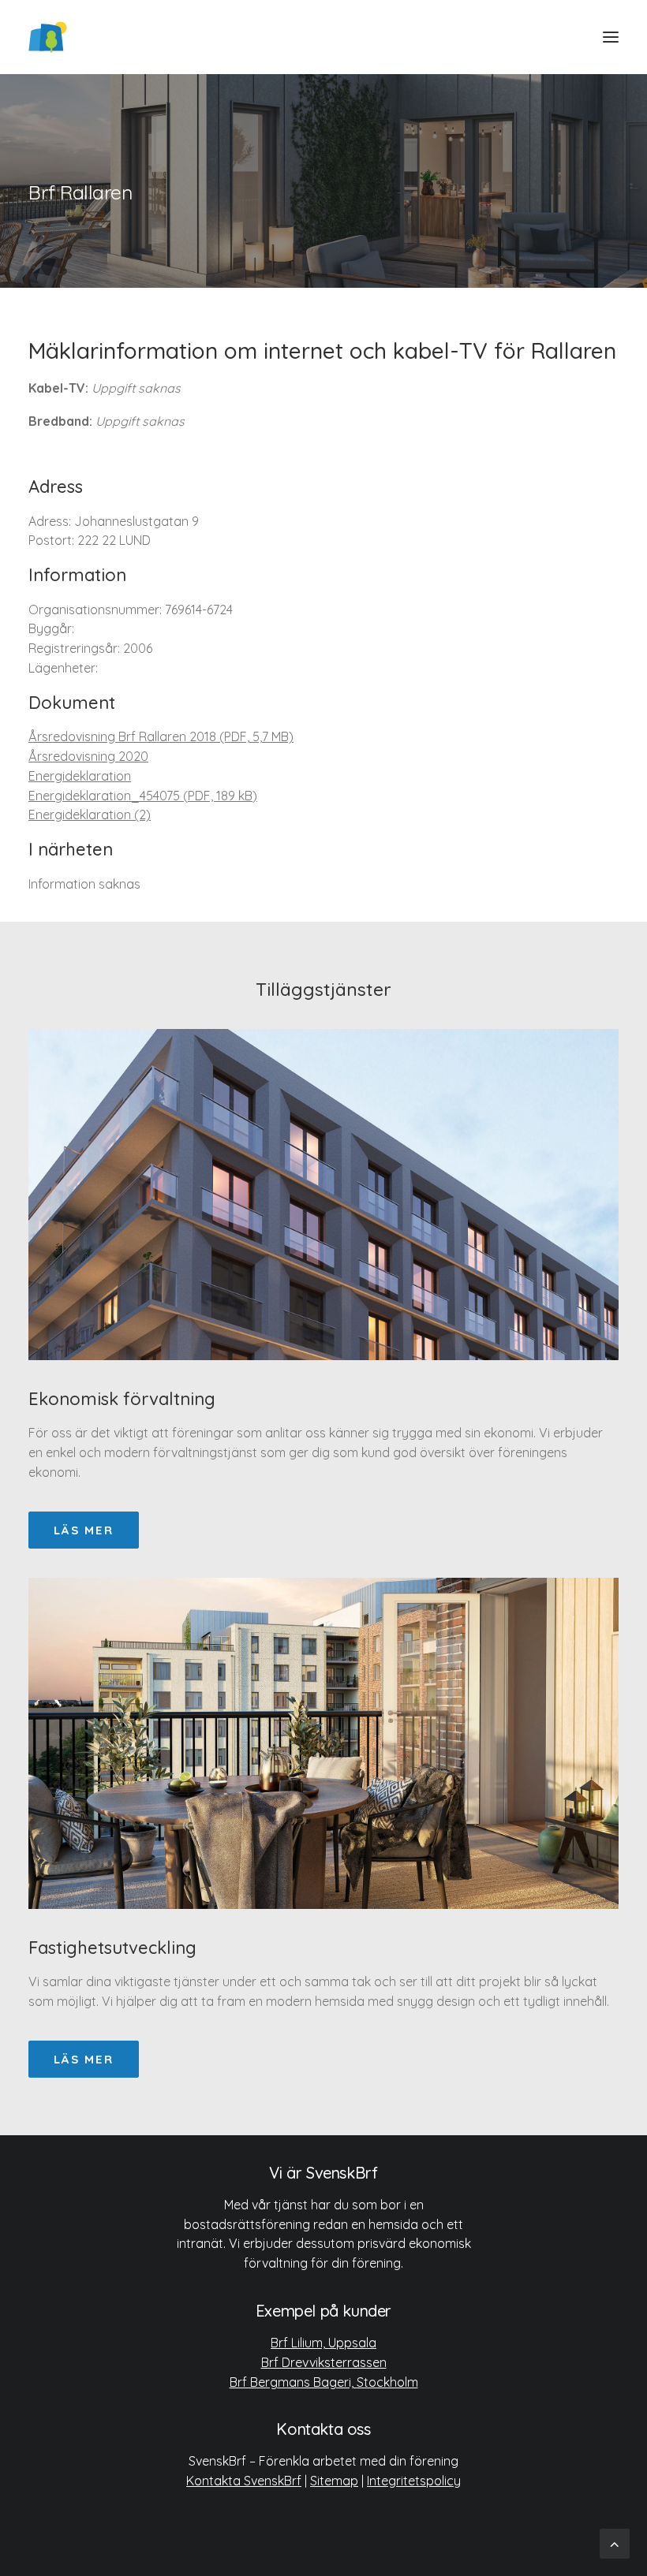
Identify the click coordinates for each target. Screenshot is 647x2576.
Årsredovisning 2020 (88, 756)
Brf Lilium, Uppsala (323, 2343)
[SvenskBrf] (48, 37)
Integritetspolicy (414, 2481)
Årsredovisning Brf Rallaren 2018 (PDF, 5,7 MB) (161, 736)
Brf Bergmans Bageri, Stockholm (324, 2382)
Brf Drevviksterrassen (324, 2362)
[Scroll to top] (615, 2542)
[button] (611, 37)
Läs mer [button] (84, 1530)
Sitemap (334, 2481)
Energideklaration (80, 776)
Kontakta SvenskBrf (244, 2481)
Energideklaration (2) (90, 815)
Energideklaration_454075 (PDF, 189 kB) (143, 796)
